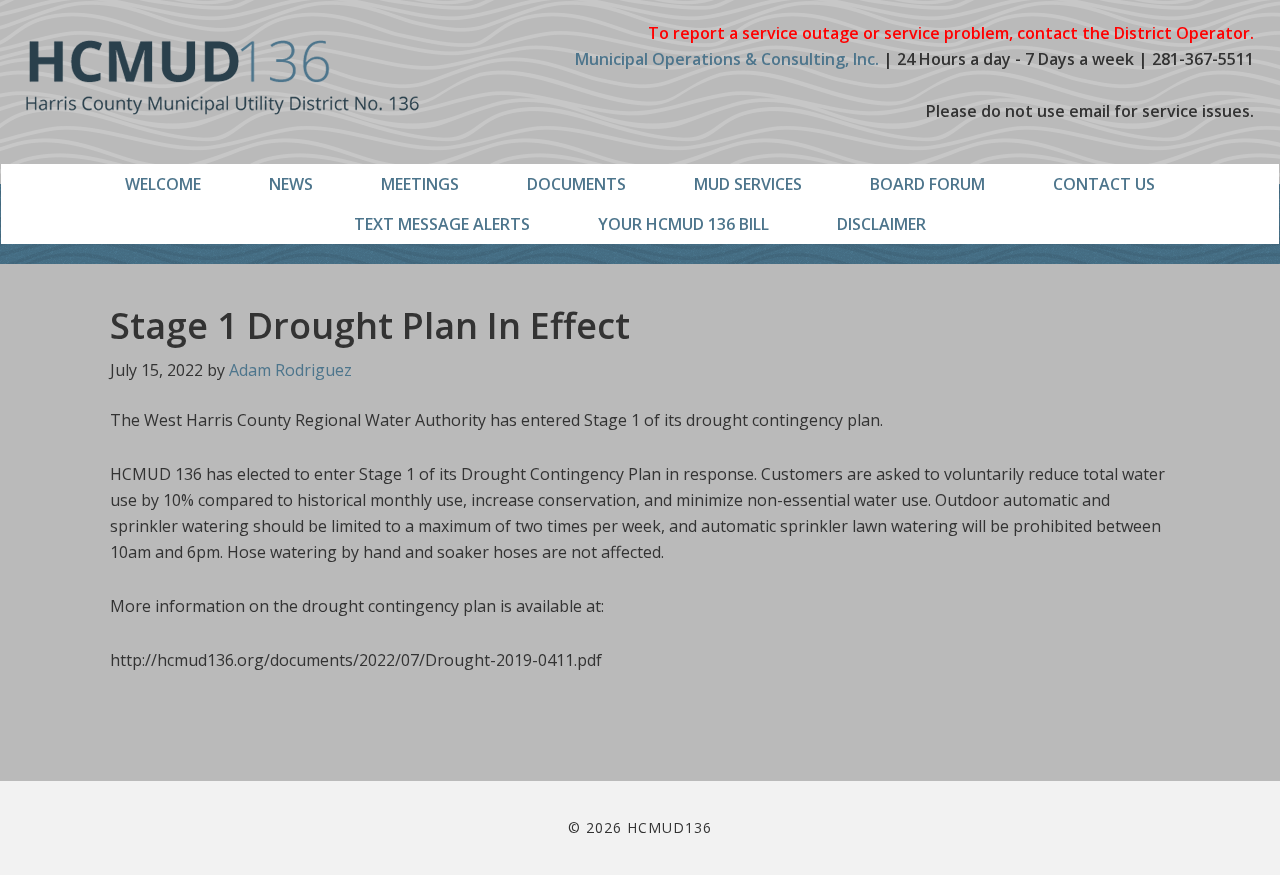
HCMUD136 (222, 77)
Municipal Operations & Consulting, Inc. (727, 59)
